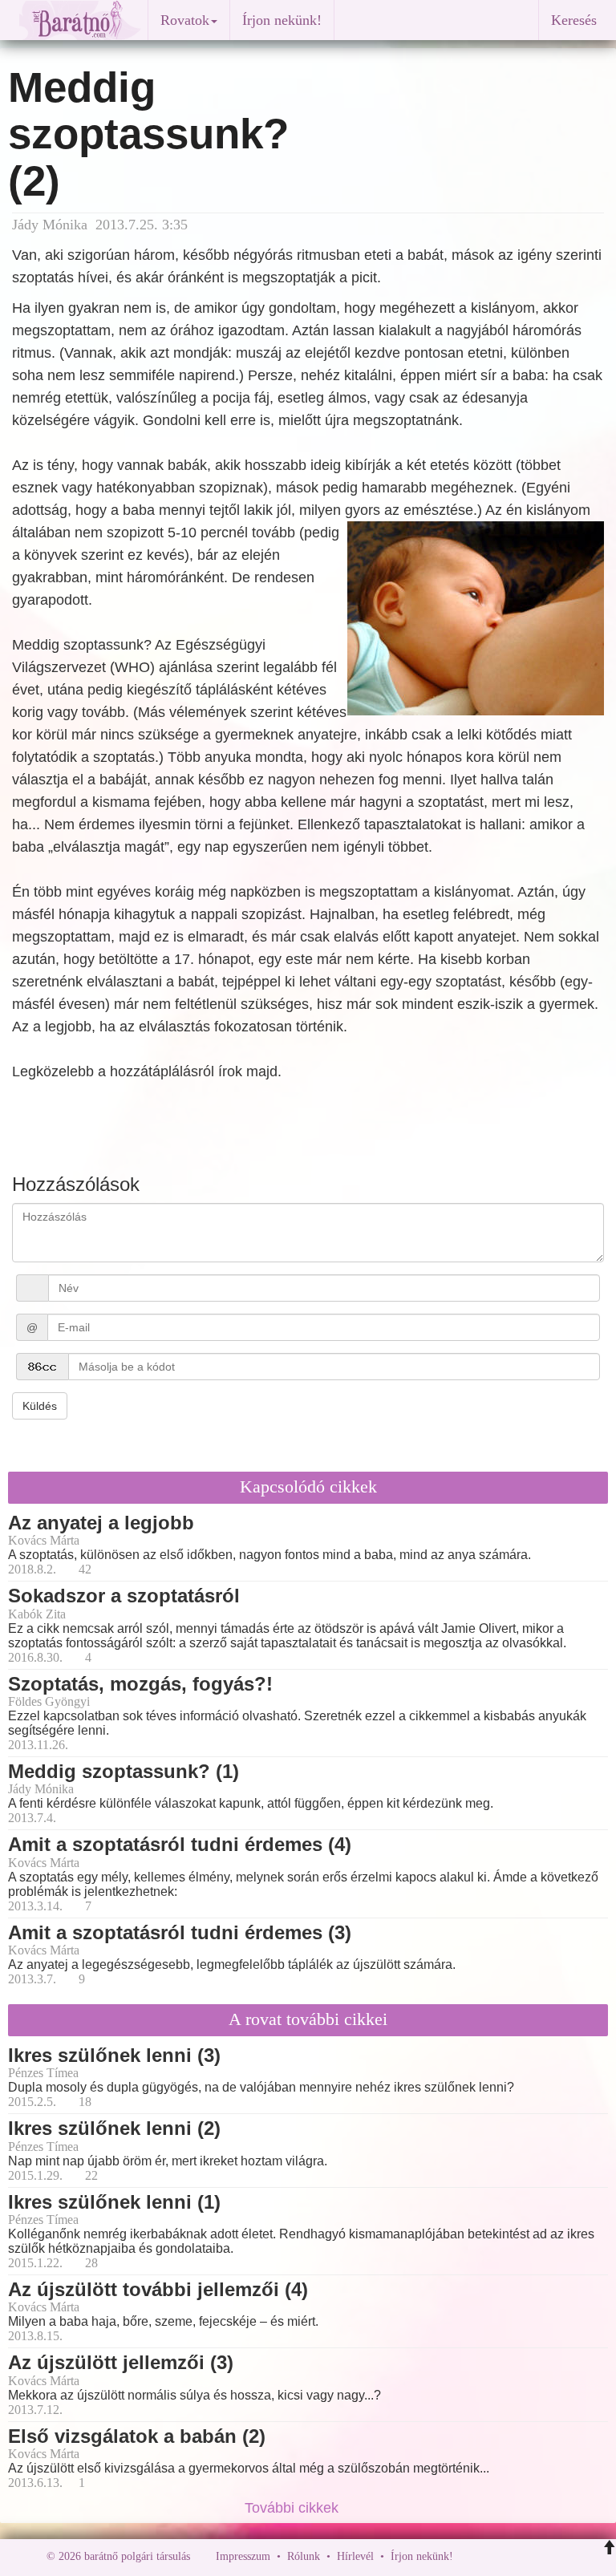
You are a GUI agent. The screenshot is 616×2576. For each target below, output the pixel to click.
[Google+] (495, 2556)
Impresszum (243, 2556)
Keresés (574, 20)
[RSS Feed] (545, 2556)
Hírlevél (355, 2556)
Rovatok (185, 20)
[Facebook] (469, 2556)
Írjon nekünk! (282, 20)
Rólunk (304, 2556)
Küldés (40, 1406)
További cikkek (294, 2508)
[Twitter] (521, 2556)
